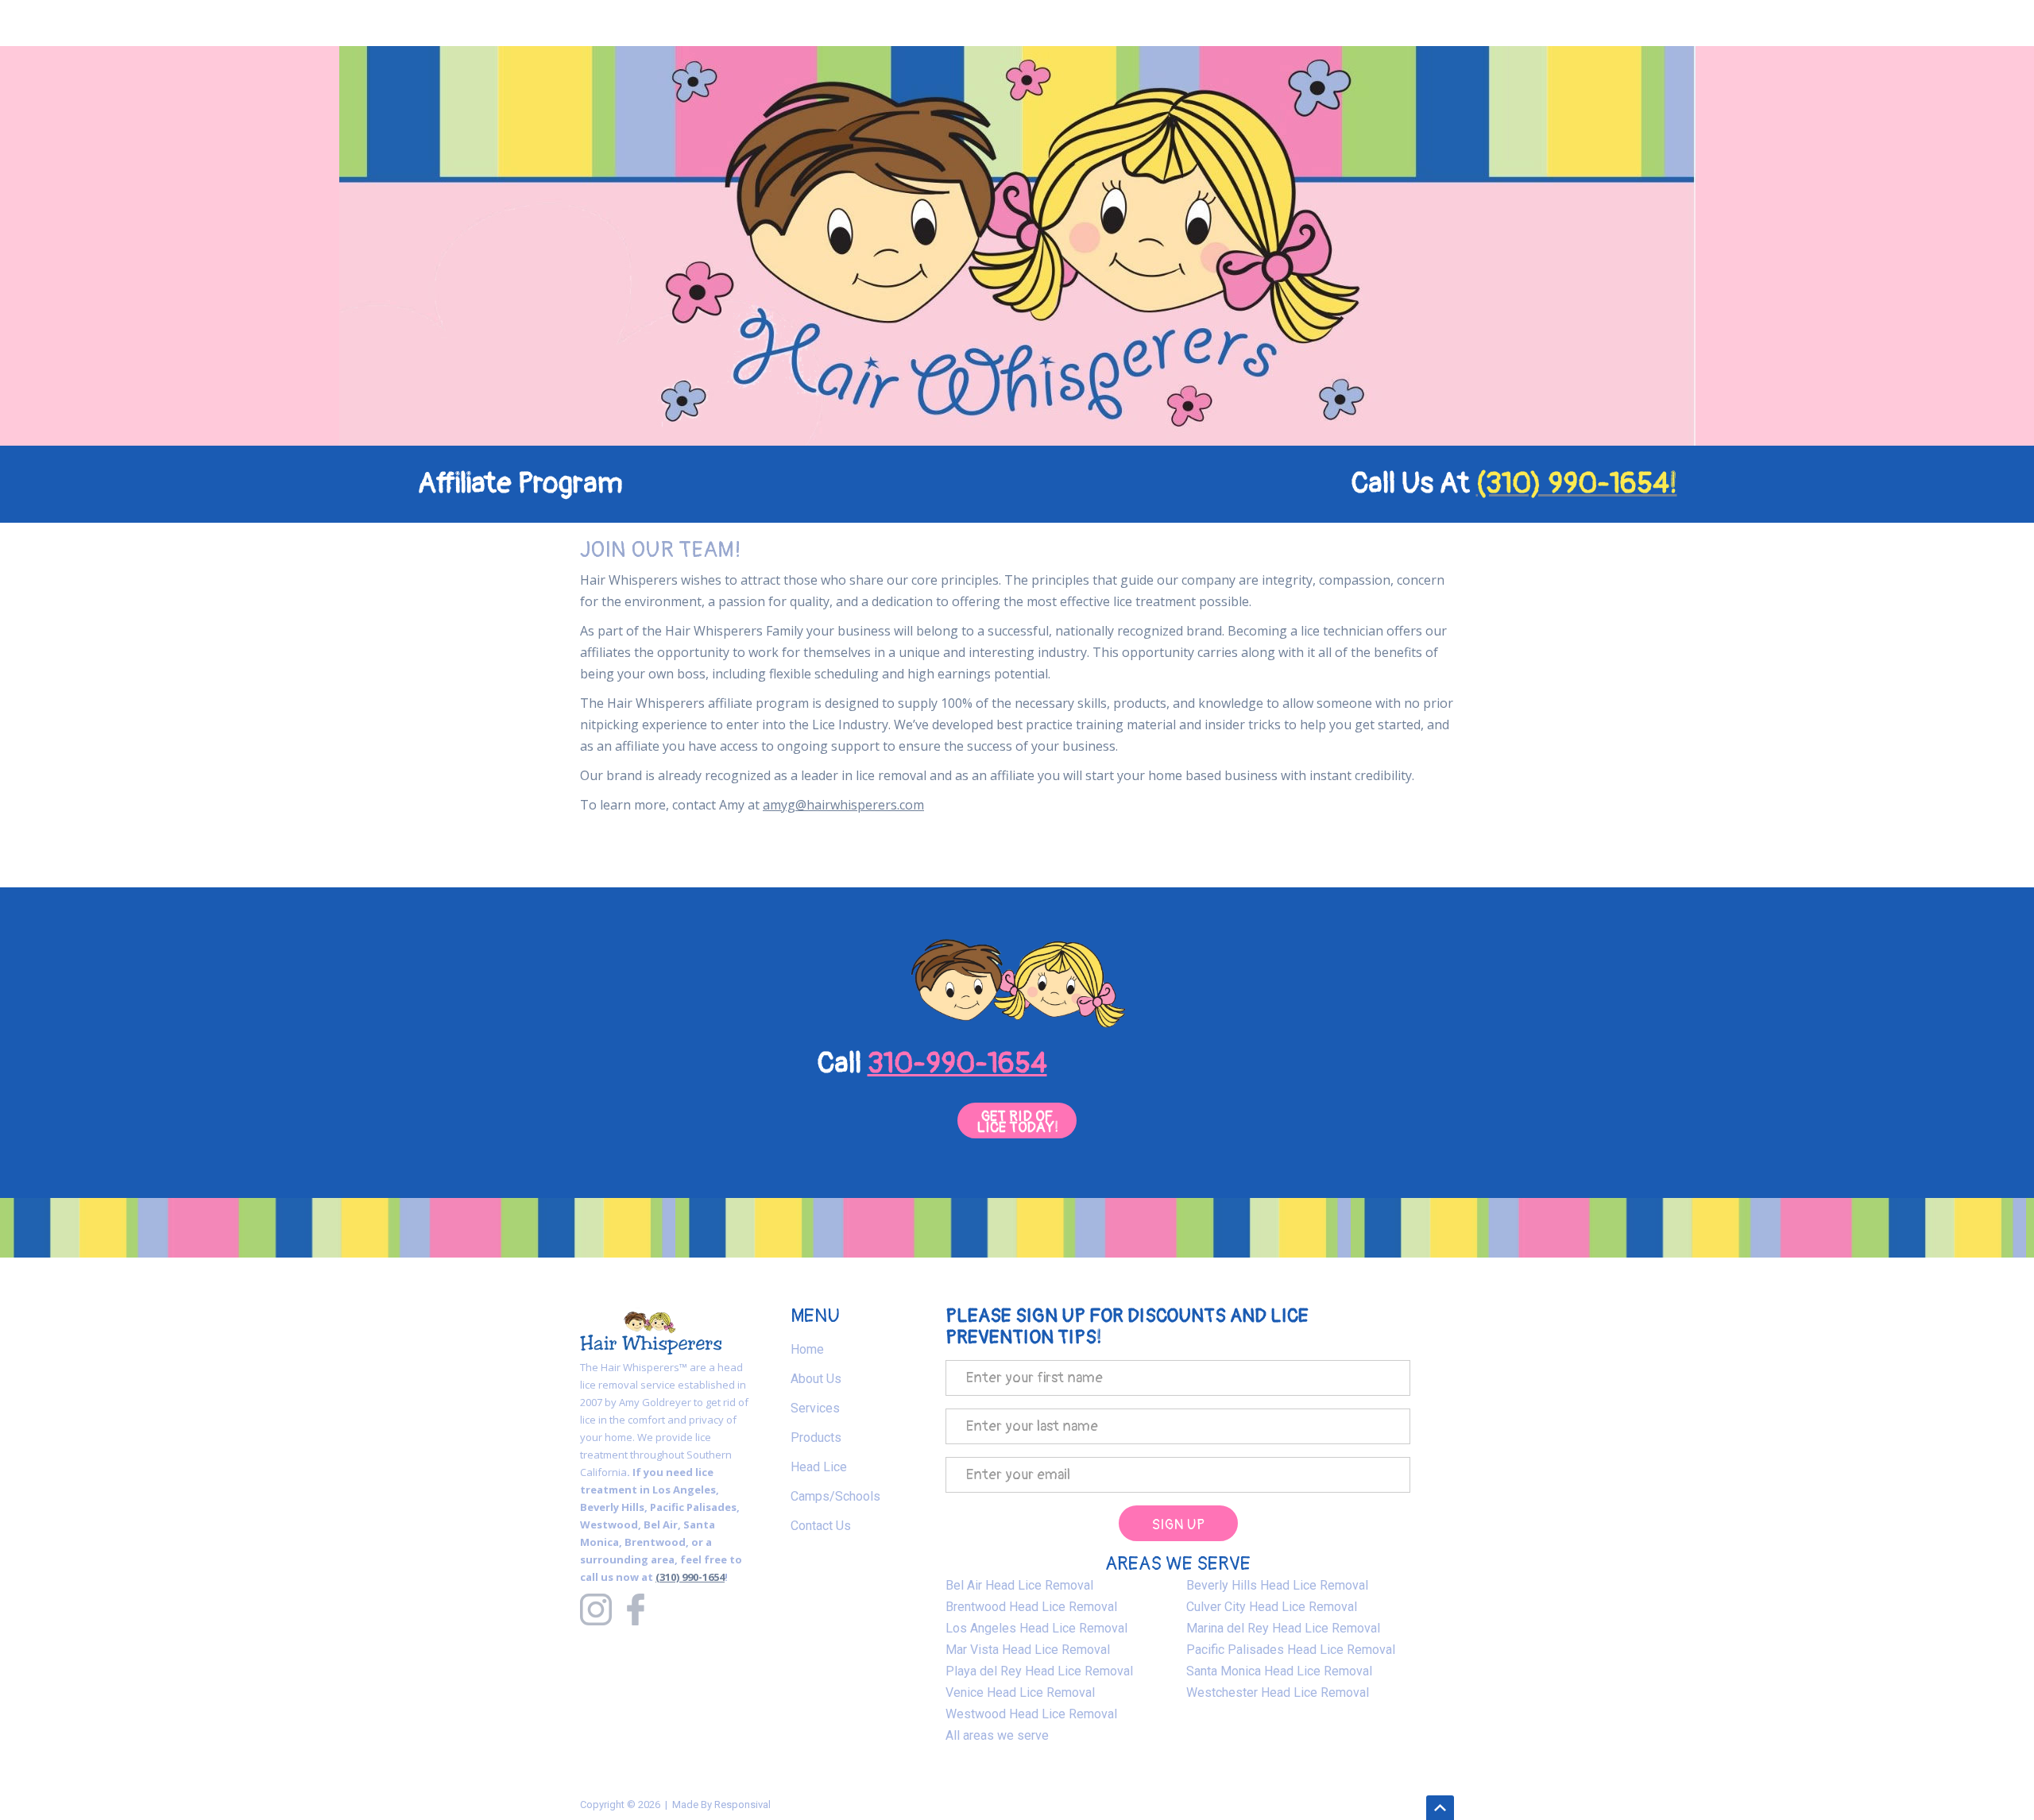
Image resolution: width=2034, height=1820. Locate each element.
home (807, 1349)
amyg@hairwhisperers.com (843, 805)
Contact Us (821, 1526)
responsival (742, 1805)
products (816, 1437)
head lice (819, 1467)
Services (815, 1408)
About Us (816, 1379)
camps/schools (835, 1496)
